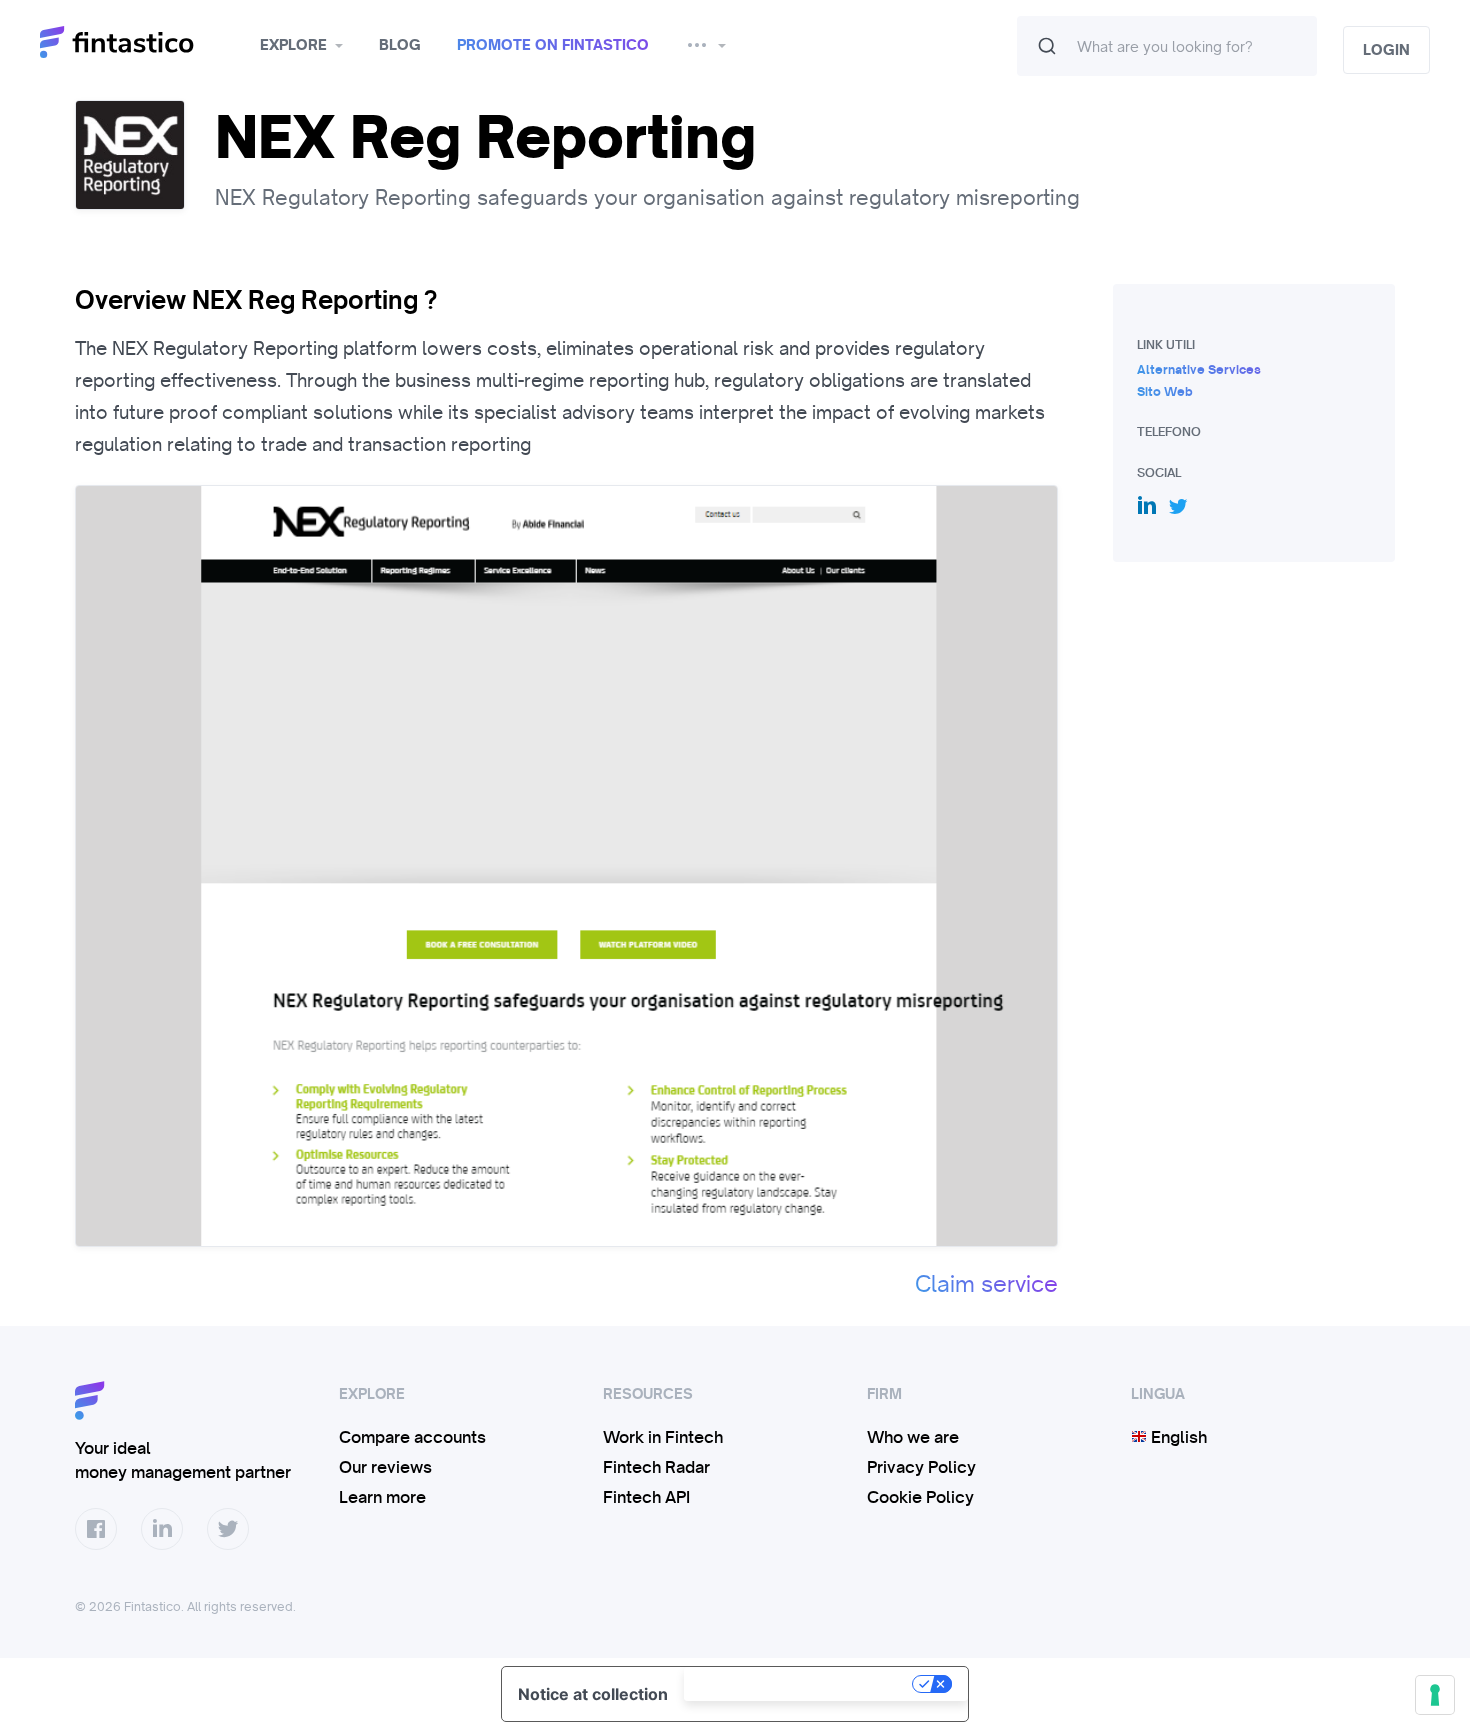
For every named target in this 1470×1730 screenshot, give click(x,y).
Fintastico (142, 42)
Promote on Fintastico (553, 45)
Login (1386, 50)
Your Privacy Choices (800, 1684)
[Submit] (1047, 46)
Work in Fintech (663, 1437)
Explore (293, 45)
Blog (400, 45)
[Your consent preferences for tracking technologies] (1435, 1695)
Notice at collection (593, 1694)
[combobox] (1167, 46)
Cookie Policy (920, 1497)
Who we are (913, 1437)
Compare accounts (412, 1437)
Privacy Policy (921, 1467)
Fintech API (646, 1497)
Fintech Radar (656, 1467)
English (1177, 1437)
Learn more (382, 1497)
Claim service (986, 1284)
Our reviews (385, 1467)
